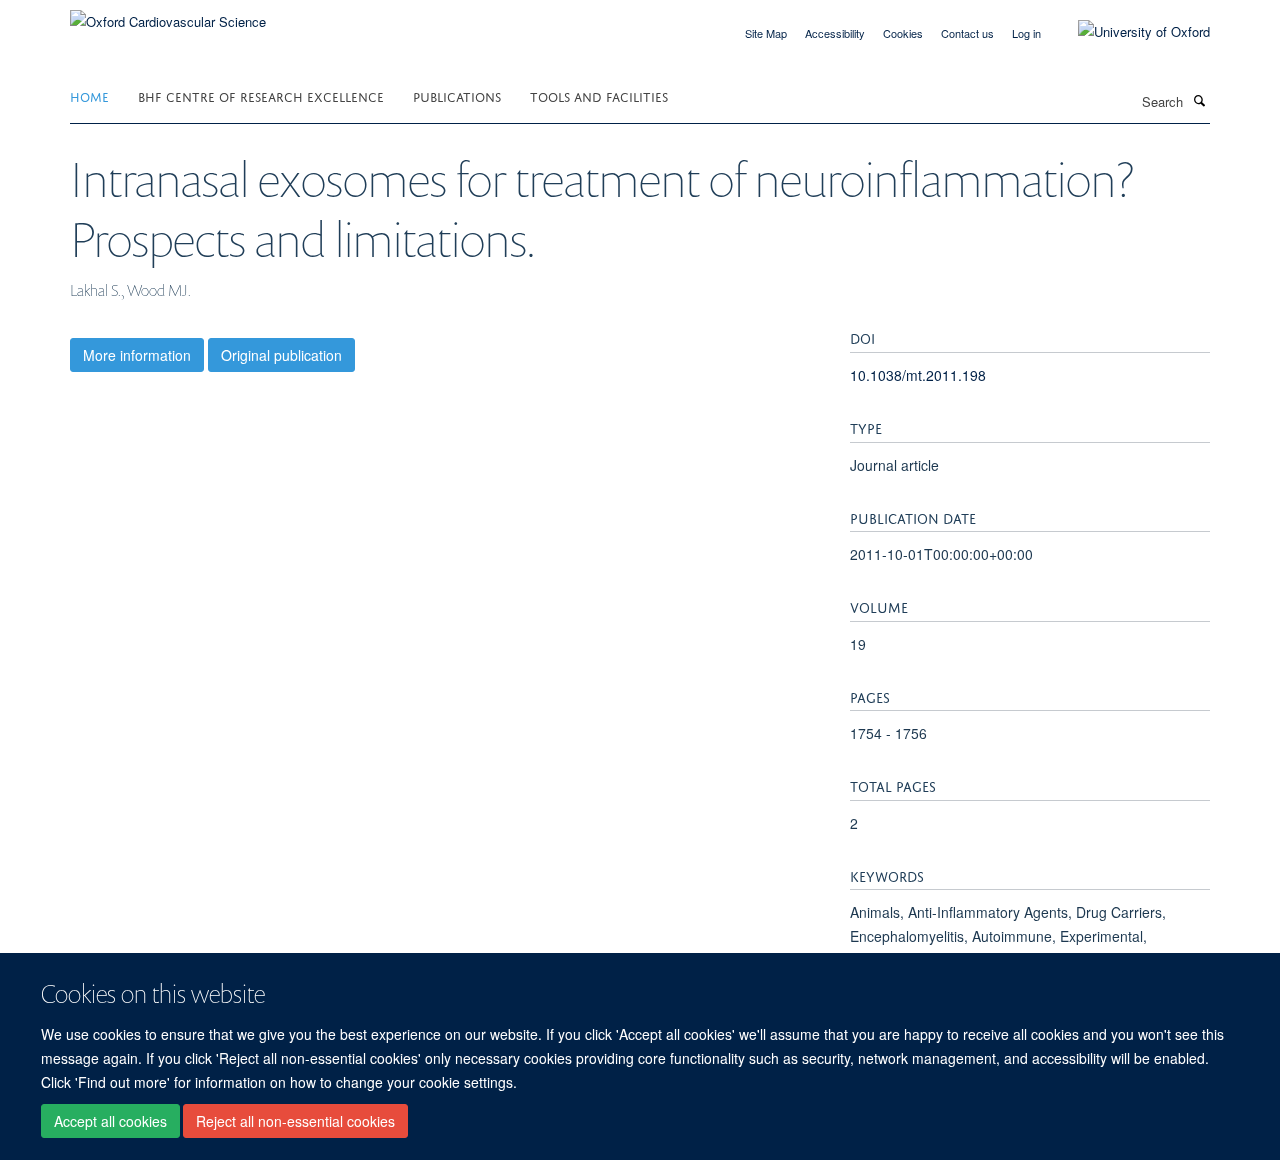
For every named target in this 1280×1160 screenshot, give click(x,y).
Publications (457, 95)
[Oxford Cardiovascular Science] (168, 14)
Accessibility (835, 33)
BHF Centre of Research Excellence (261, 95)
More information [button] (137, 355)
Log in (1026, 33)
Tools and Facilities (599, 95)
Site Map (766, 33)
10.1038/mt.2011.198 (918, 375)
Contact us (967, 33)
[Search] (1199, 100)
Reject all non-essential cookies (295, 1121)
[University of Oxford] (1129, 32)
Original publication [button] (281, 355)
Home (89, 95)
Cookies (903, 33)
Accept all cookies (110, 1121)
